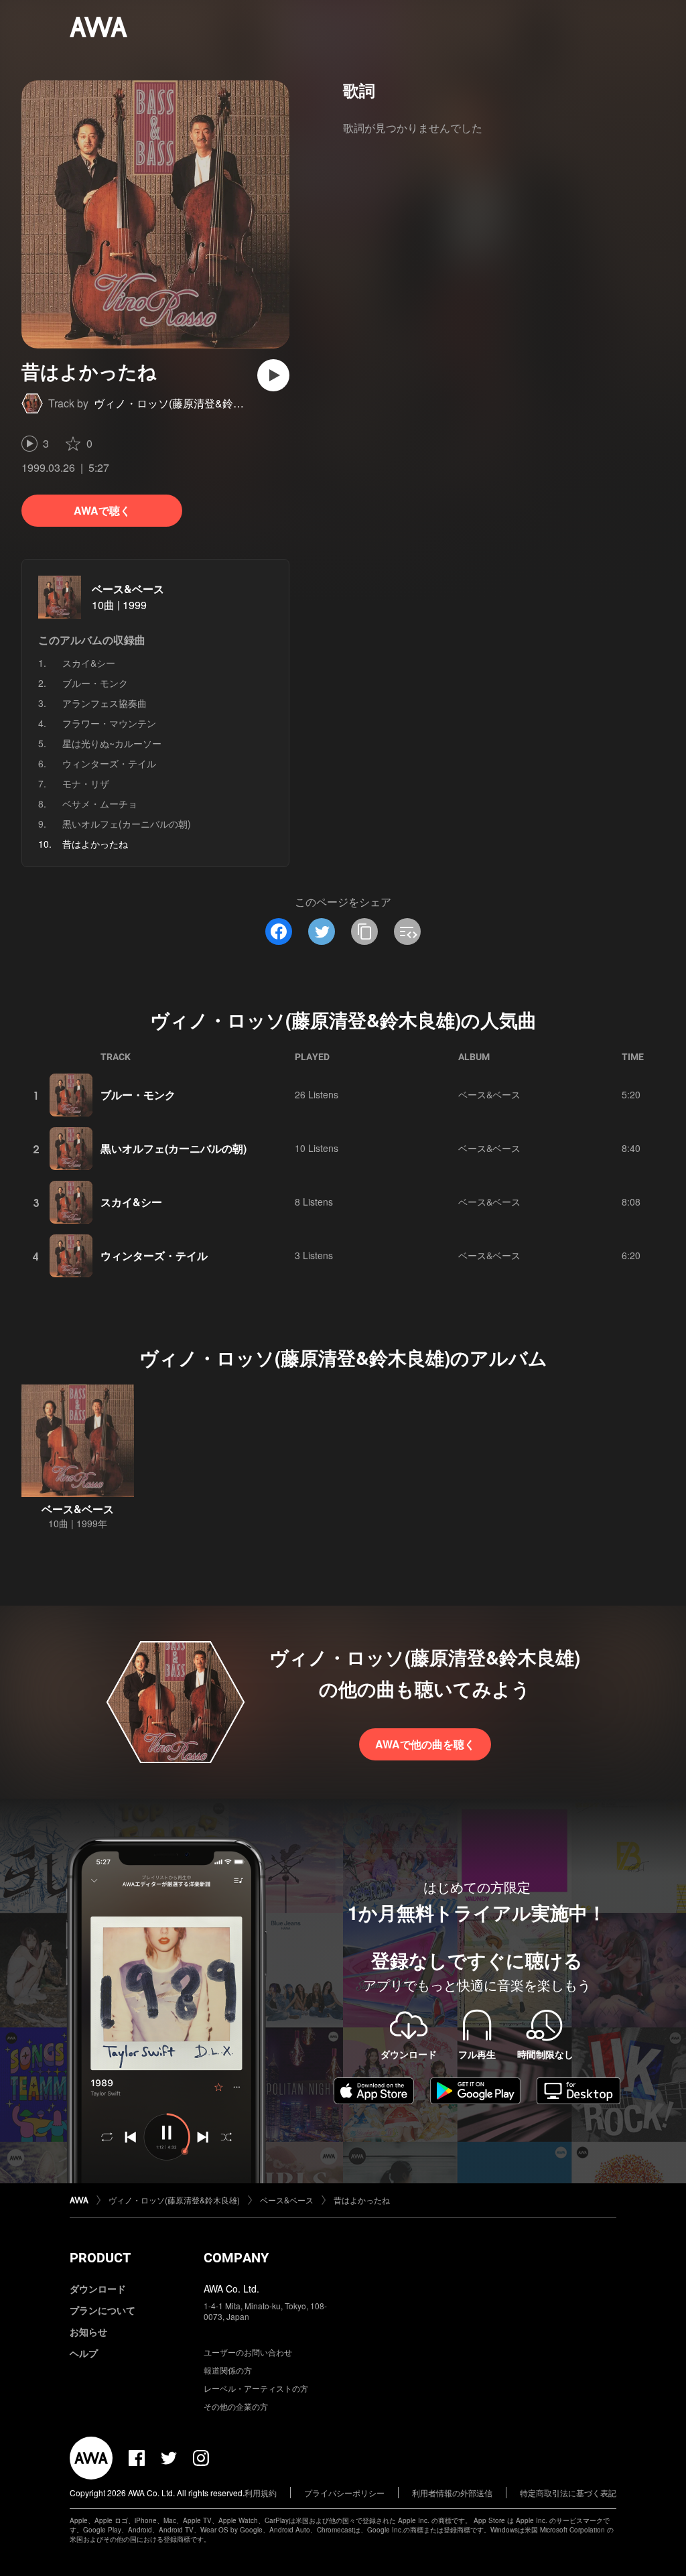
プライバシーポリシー (344, 2493)
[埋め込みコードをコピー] (407, 931)
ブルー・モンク (95, 683)
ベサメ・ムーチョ (100, 803)
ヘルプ (84, 2353)
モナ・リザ (86, 783)
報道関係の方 (228, 2370)
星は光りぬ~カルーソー (112, 743)
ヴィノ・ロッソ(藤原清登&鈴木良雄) (181, 403)
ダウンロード (98, 2289)
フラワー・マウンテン (109, 723)
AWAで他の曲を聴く (425, 1744)
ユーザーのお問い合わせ (248, 2352)
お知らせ (88, 2331)
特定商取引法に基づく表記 (568, 2493)
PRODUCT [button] (100, 2258)
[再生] (273, 375)
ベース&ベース (128, 589)
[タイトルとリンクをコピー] (364, 931)
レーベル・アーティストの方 (256, 2388)
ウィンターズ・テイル (109, 763)
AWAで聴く (102, 510)
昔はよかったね (362, 2200)
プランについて (102, 2310)
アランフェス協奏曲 (105, 703)
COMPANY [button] (236, 2258)
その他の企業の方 (236, 2406)
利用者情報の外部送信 (452, 2493)
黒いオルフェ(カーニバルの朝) (127, 824)
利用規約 (261, 2493)
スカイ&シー (89, 663)
